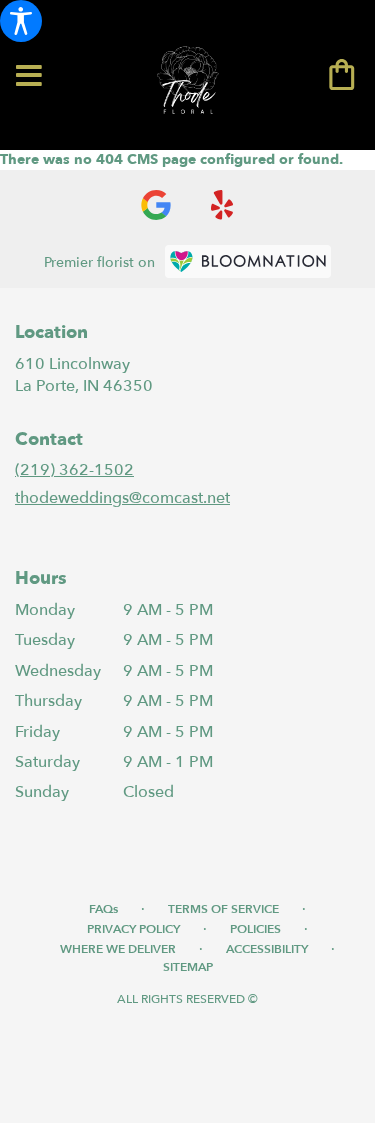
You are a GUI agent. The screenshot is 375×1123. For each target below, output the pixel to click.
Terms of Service (223, 909)
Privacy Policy (133, 929)
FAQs (103, 909)
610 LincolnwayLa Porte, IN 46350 (84, 375)
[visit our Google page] (156, 205)
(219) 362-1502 (74, 470)
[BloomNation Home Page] (248, 261)
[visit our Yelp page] (222, 205)
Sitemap (188, 967)
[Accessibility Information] (21, 21)
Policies (255, 929)
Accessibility (267, 949)
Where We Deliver (118, 949)
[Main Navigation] (29, 77)
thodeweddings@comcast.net (122, 498)
